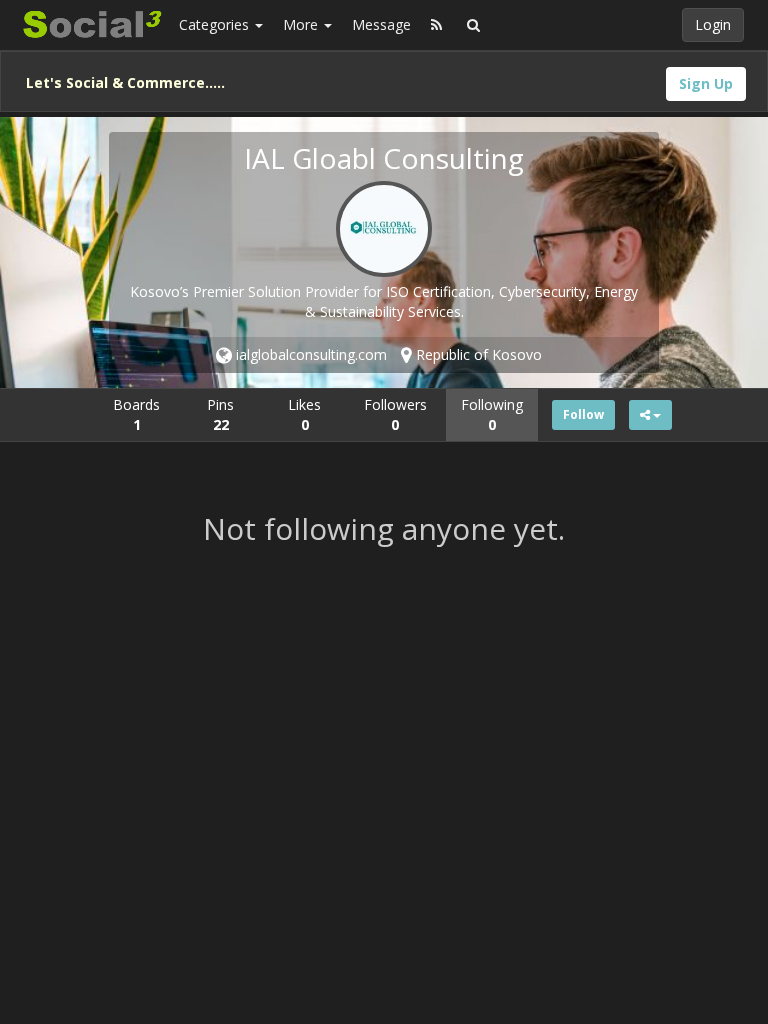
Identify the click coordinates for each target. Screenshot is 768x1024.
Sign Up (706, 83)
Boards (136, 414)
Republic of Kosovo (477, 354)
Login (713, 24)
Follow (583, 414)
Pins (220, 414)
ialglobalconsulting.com (309, 354)
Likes (304, 414)
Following (492, 414)
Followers (395, 414)
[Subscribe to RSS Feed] (436, 25)
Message (381, 24)
